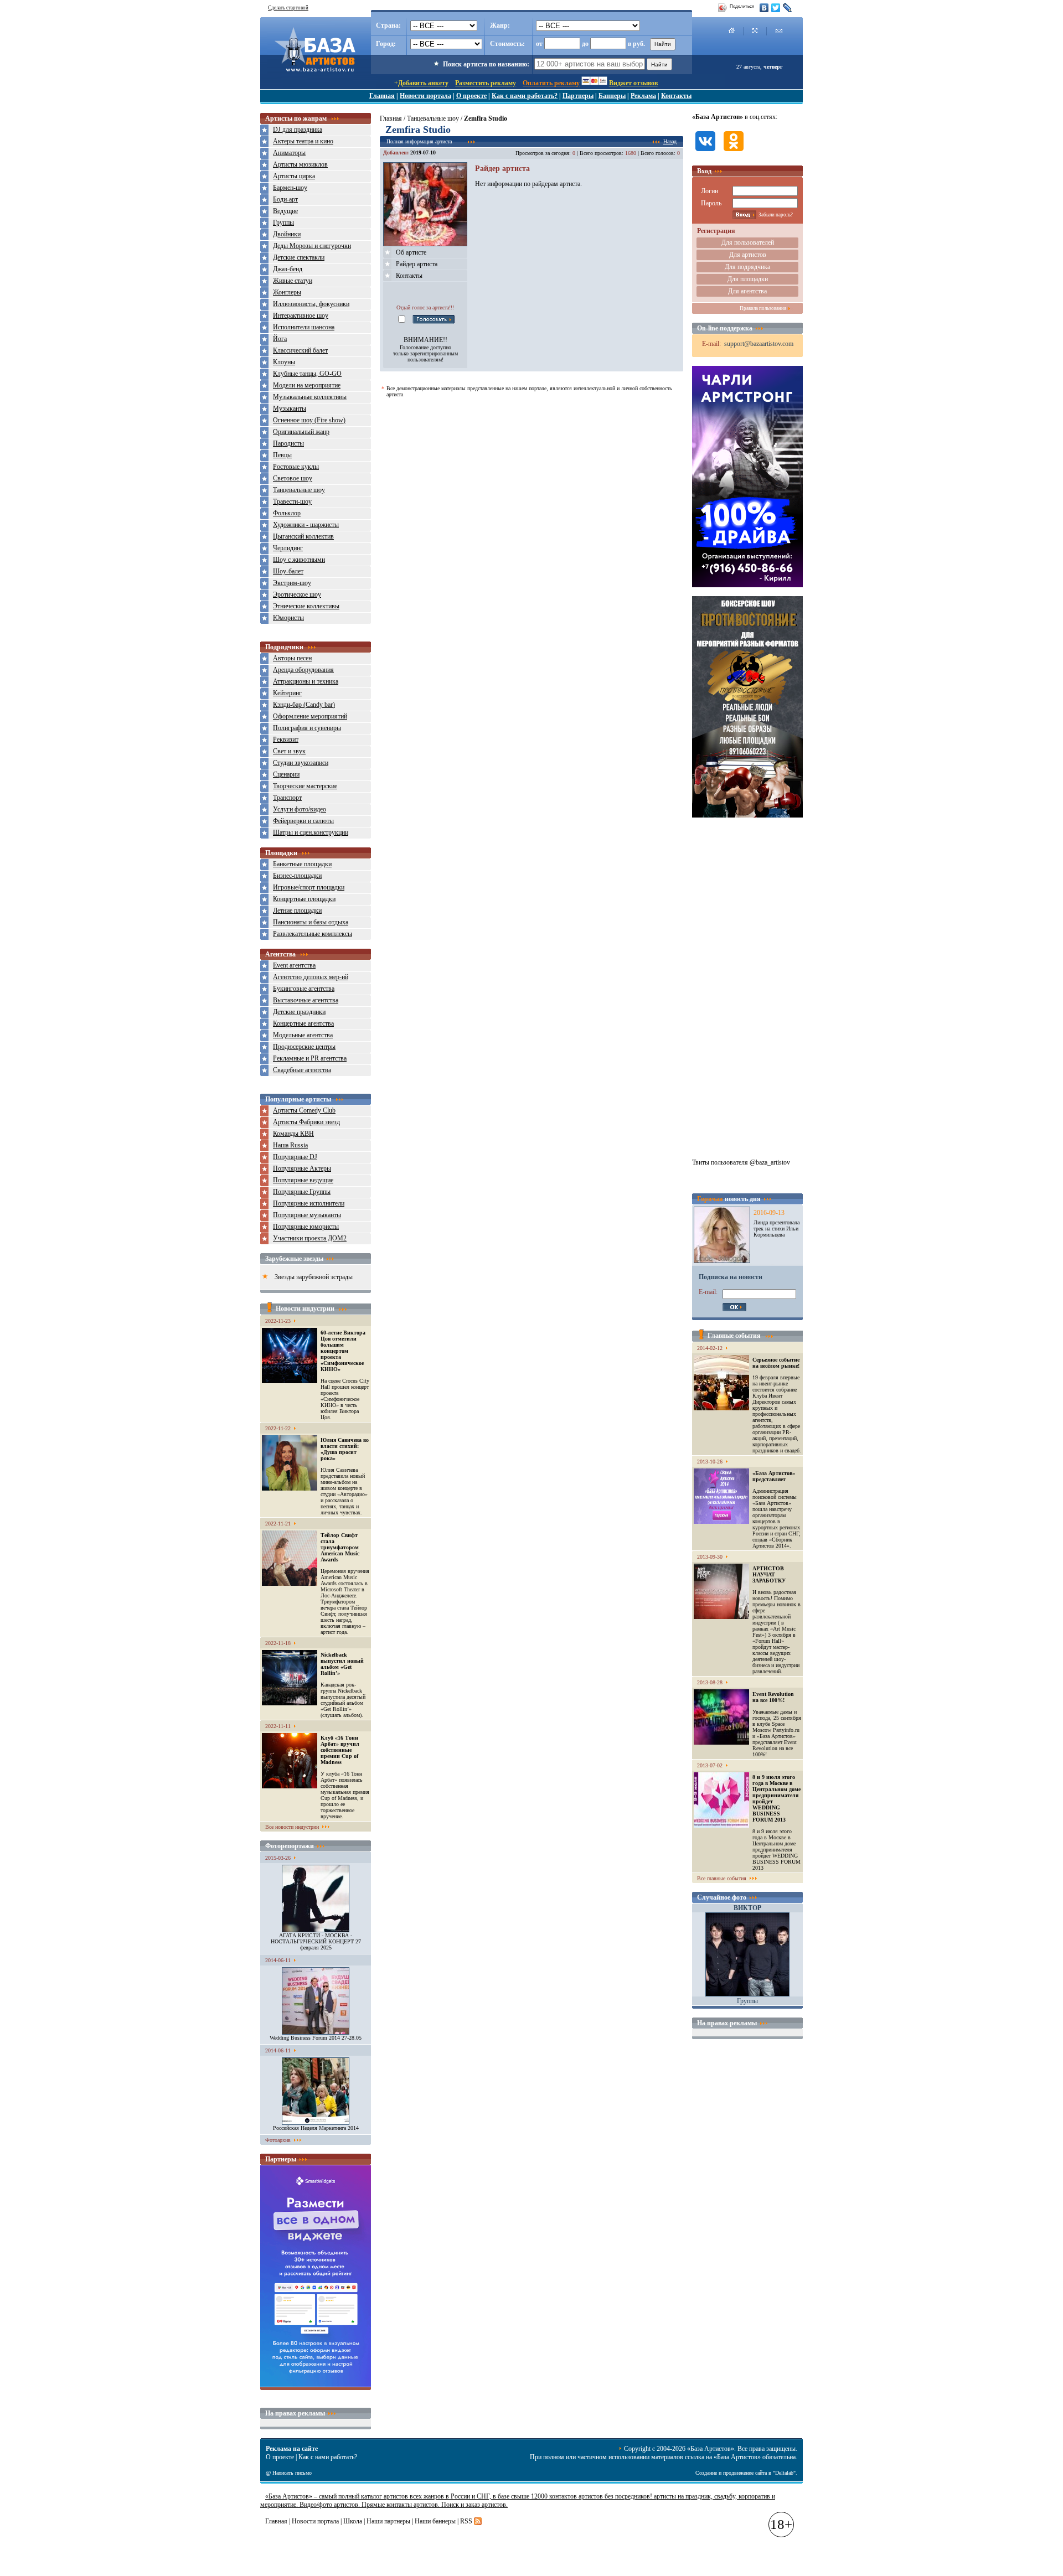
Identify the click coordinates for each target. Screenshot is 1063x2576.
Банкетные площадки (302, 864)
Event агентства (294, 965)
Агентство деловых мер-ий (311, 977)
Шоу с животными (299, 560)
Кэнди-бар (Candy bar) (304, 705)
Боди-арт (285, 199)
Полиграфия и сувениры (307, 728)
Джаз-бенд (288, 269)
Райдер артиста (417, 264)
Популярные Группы (302, 1192)
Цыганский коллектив (303, 536)
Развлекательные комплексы (313, 934)
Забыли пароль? (776, 215)
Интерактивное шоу (301, 315)
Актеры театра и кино (303, 141)
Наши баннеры (435, 2521)
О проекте (471, 96)
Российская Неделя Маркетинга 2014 (316, 2128)
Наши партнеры (388, 2521)
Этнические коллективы (306, 606)
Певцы (282, 455)
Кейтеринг (287, 693)
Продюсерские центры (304, 1047)
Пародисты (288, 443)
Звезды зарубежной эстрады (314, 1277)
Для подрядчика (747, 267)
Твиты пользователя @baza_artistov (741, 1162)
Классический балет (300, 350)
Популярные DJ (295, 1157)
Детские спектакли (299, 257)
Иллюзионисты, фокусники (311, 304)
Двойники (287, 234)
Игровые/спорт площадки (309, 887)
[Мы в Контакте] (705, 152)
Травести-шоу (292, 501)
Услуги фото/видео (300, 809)
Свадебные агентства (302, 1070)
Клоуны (284, 362)
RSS (466, 2521)
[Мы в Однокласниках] (734, 152)
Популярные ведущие (303, 1180)
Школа (353, 2521)
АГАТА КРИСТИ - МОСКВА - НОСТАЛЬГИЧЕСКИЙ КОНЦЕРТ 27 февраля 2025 (316, 1941)
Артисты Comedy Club (304, 1110)
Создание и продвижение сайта (731, 2473)
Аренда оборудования (303, 670)
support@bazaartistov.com (759, 344)
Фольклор (287, 513)
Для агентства (747, 291)
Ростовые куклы (296, 467)
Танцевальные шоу (299, 490)
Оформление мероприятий (310, 716)
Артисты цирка (294, 176)
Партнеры (578, 96)
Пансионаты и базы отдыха (311, 922)
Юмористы (288, 618)
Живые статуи (293, 281)
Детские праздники (299, 1012)
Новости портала (425, 96)
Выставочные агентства (306, 1000)
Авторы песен (292, 658)
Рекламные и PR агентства (310, 1058)
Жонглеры (287, 292)
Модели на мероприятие (307, 385)
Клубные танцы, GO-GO (307, 374)
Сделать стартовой (288, 8)
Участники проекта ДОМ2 (310, 1238)
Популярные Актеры (302, 1168)
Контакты (676, 96)
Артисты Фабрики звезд (306, 1122)
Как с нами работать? (525, 96)
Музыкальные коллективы (310, 397)
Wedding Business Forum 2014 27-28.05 (316, 2038)
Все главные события (722, 1878)
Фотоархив (278, 2140)
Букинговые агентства (304, 989)
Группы (283, 223)
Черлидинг (288, 548)
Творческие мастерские (305, 786)
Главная (382, 96)
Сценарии (286, 774)
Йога (280, 339)
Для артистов (748, 255)
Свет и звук (289, 751)
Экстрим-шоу (292, 583)
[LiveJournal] (788, 8)
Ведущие (285, 211)
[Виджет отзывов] (316, 2384)
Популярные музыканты (307, 1215)
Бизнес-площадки (297, 876)
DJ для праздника (298, 130)
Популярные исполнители (309, 1203)
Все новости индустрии (292, 1827)
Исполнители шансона (304, 327)
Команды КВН (293, 1134)
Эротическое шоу (297, 594)
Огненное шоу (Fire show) (309, 420)
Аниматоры (289, 153)
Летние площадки (297, 911)
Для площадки (748, 279)
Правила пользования (763, 308)
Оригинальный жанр (301, 432)
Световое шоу (293, 478)
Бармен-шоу (290, 188)
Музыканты (290, 408)
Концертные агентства (303, 1023)
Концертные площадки (304, 899)
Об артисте (411, 252)
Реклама (643, 96)
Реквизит (286, 739)
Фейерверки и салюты (303, 821)
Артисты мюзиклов (300, 164)
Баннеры (612, 96)
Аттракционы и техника (306, 681)
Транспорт (287, 798)
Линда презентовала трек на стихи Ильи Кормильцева (776, 1228)
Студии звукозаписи (301, 763)
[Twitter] (776, 8)
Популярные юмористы (306, 1227)
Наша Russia (290, 1145)
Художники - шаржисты (306, 525)
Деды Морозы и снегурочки (312, 246)
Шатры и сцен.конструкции (311, 832)
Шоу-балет (288, 571)
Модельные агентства (303, 1035)
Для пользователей (748, 242)
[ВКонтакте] (764, 8)
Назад (670, 141)
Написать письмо (292, 2473)
